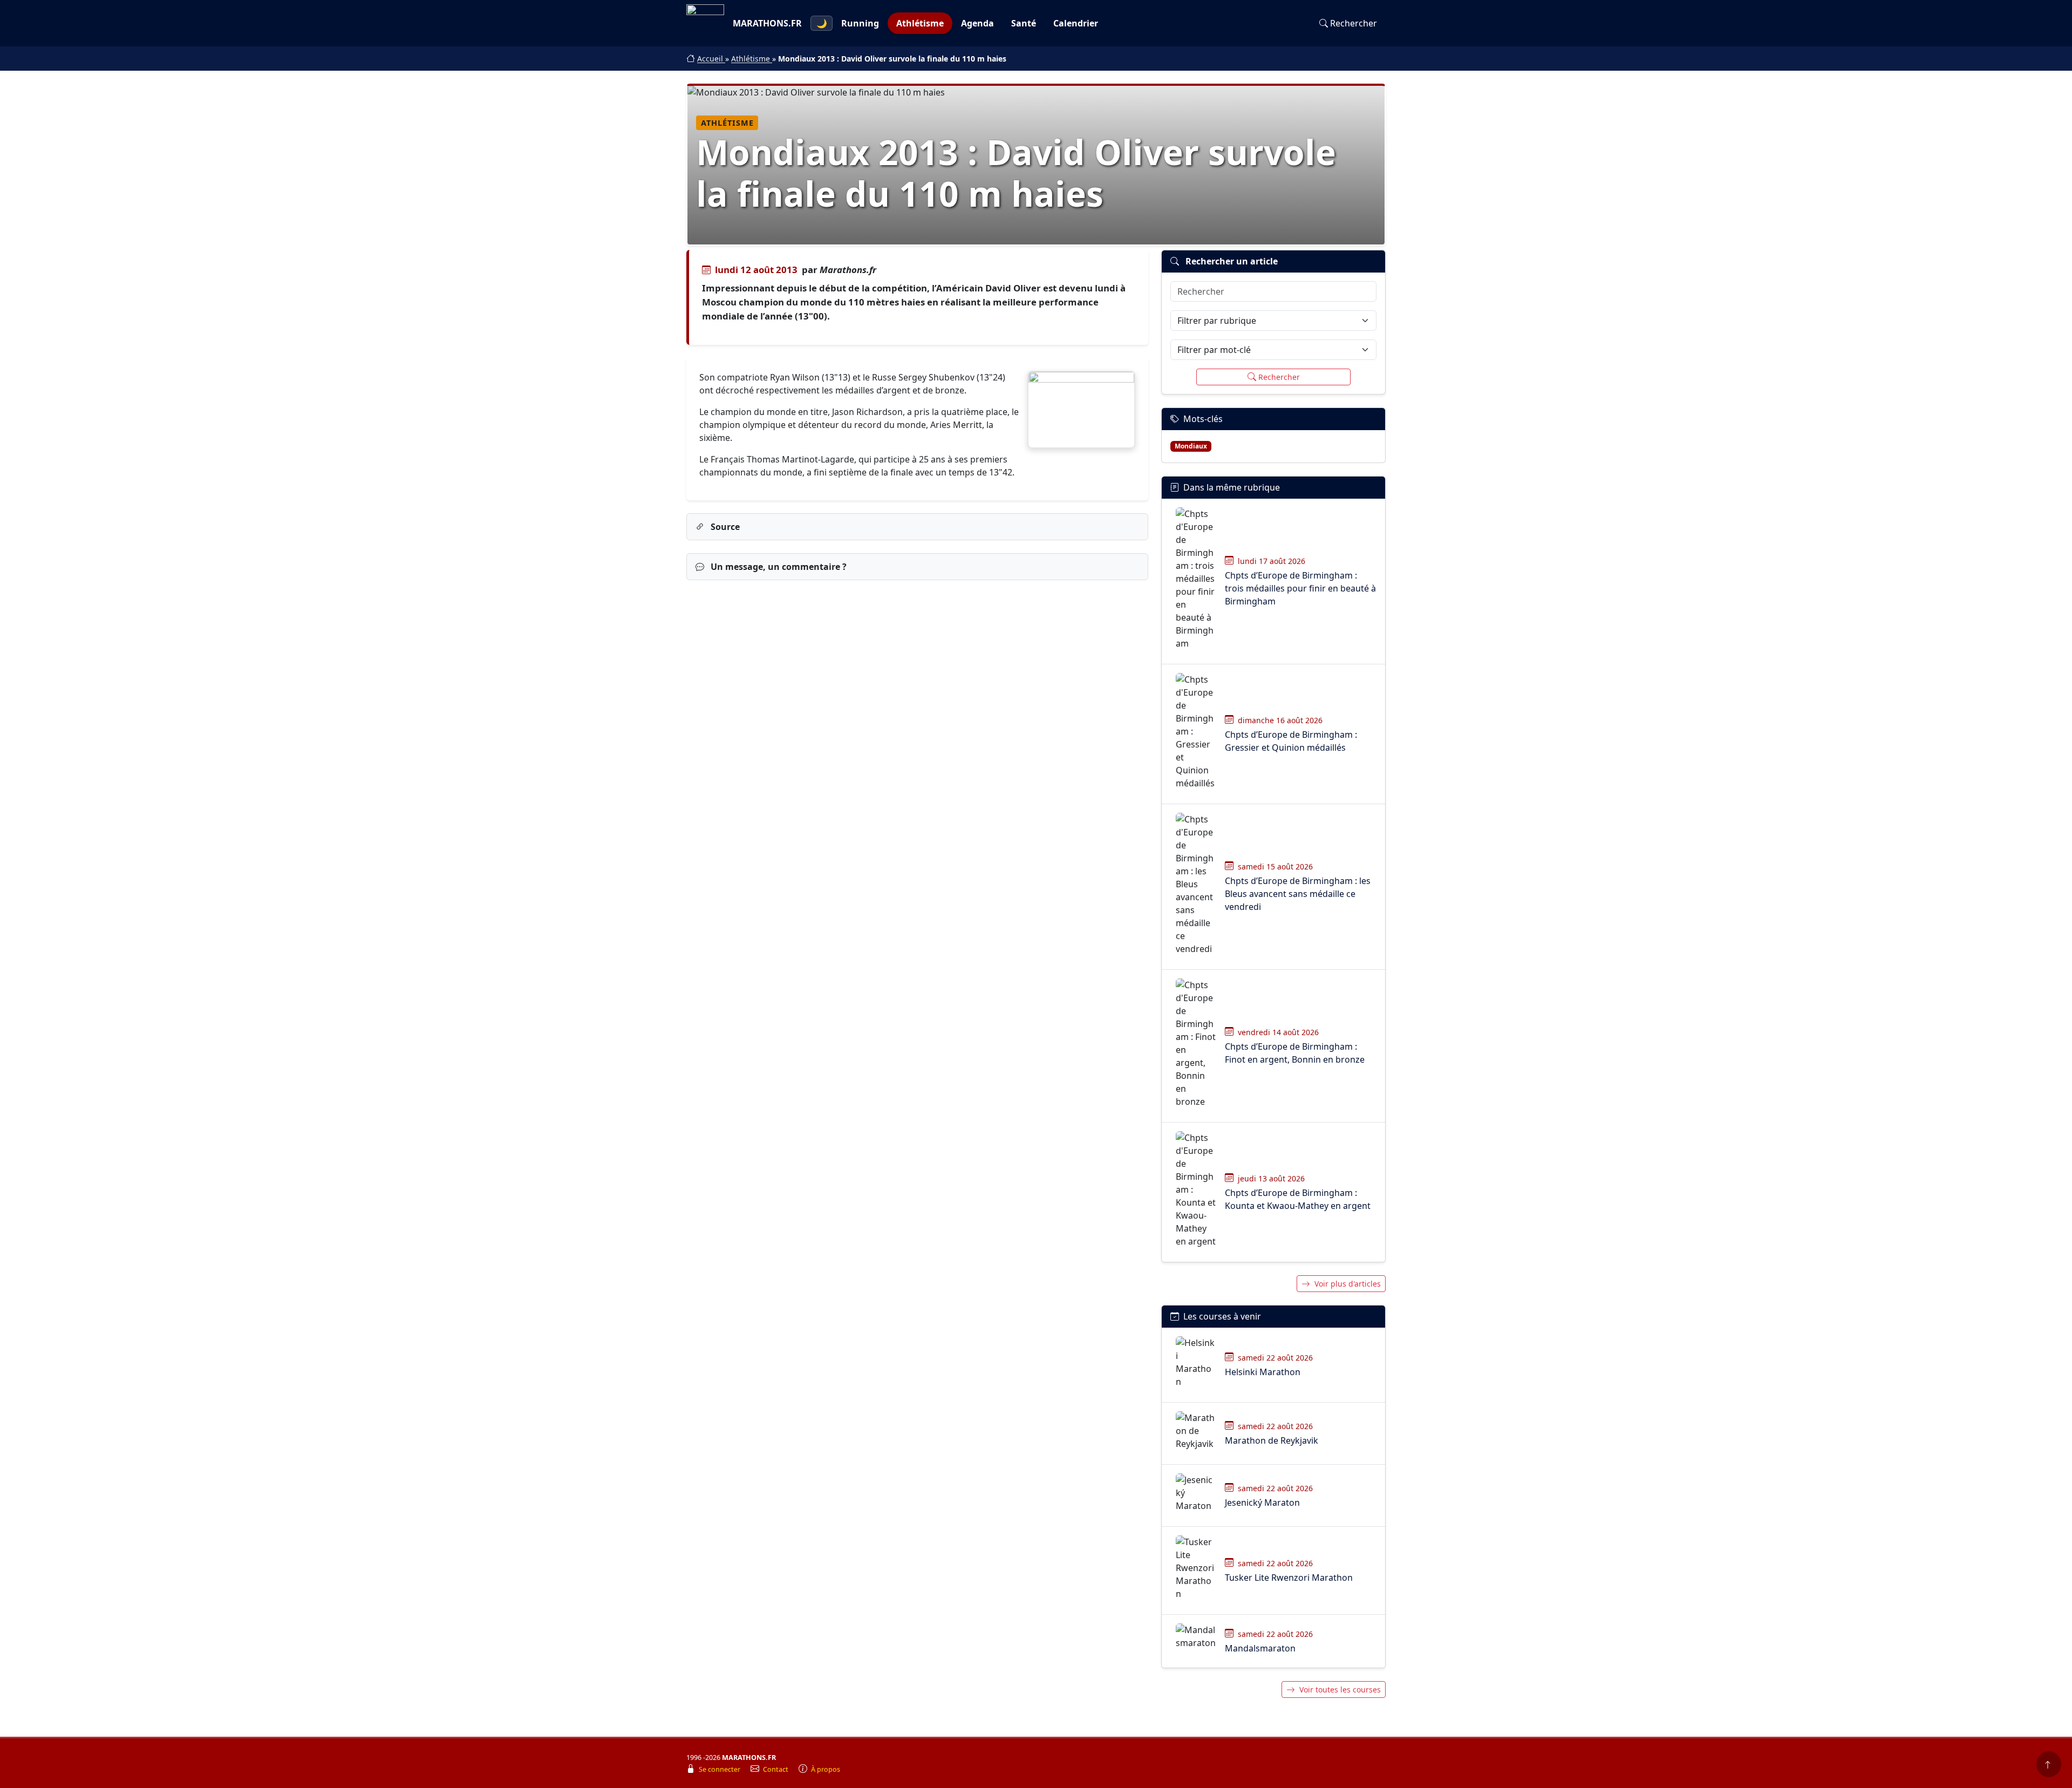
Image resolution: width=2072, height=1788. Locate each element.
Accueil (711, 59)
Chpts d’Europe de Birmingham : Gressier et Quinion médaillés (1291, 741)
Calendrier (1076, 23)
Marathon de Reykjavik (1272, 1440)
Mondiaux (1191, 446)
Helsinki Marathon (1263, 1372)
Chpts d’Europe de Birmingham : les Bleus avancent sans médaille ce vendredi (1298, 894)
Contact (776, 1769)
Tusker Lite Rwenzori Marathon (1289, 1578)
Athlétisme (920, 23)
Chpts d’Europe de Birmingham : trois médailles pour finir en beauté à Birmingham (1300, 588)
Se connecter (720, 1769)
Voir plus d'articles (1348, 1284)
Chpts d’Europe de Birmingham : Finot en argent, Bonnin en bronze (1295, 1053)
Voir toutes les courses (1340, 1690)
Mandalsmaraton (1260, 1648)
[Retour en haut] (2049, 1764)
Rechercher (1354, 23)
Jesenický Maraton (1262, 1503)
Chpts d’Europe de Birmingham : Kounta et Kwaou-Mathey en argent (1298, 1199)
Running (860, 23)
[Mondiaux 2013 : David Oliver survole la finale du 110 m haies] (1081, 410)
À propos (826, 1769)
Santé (1024, 23)
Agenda (977, 23)
